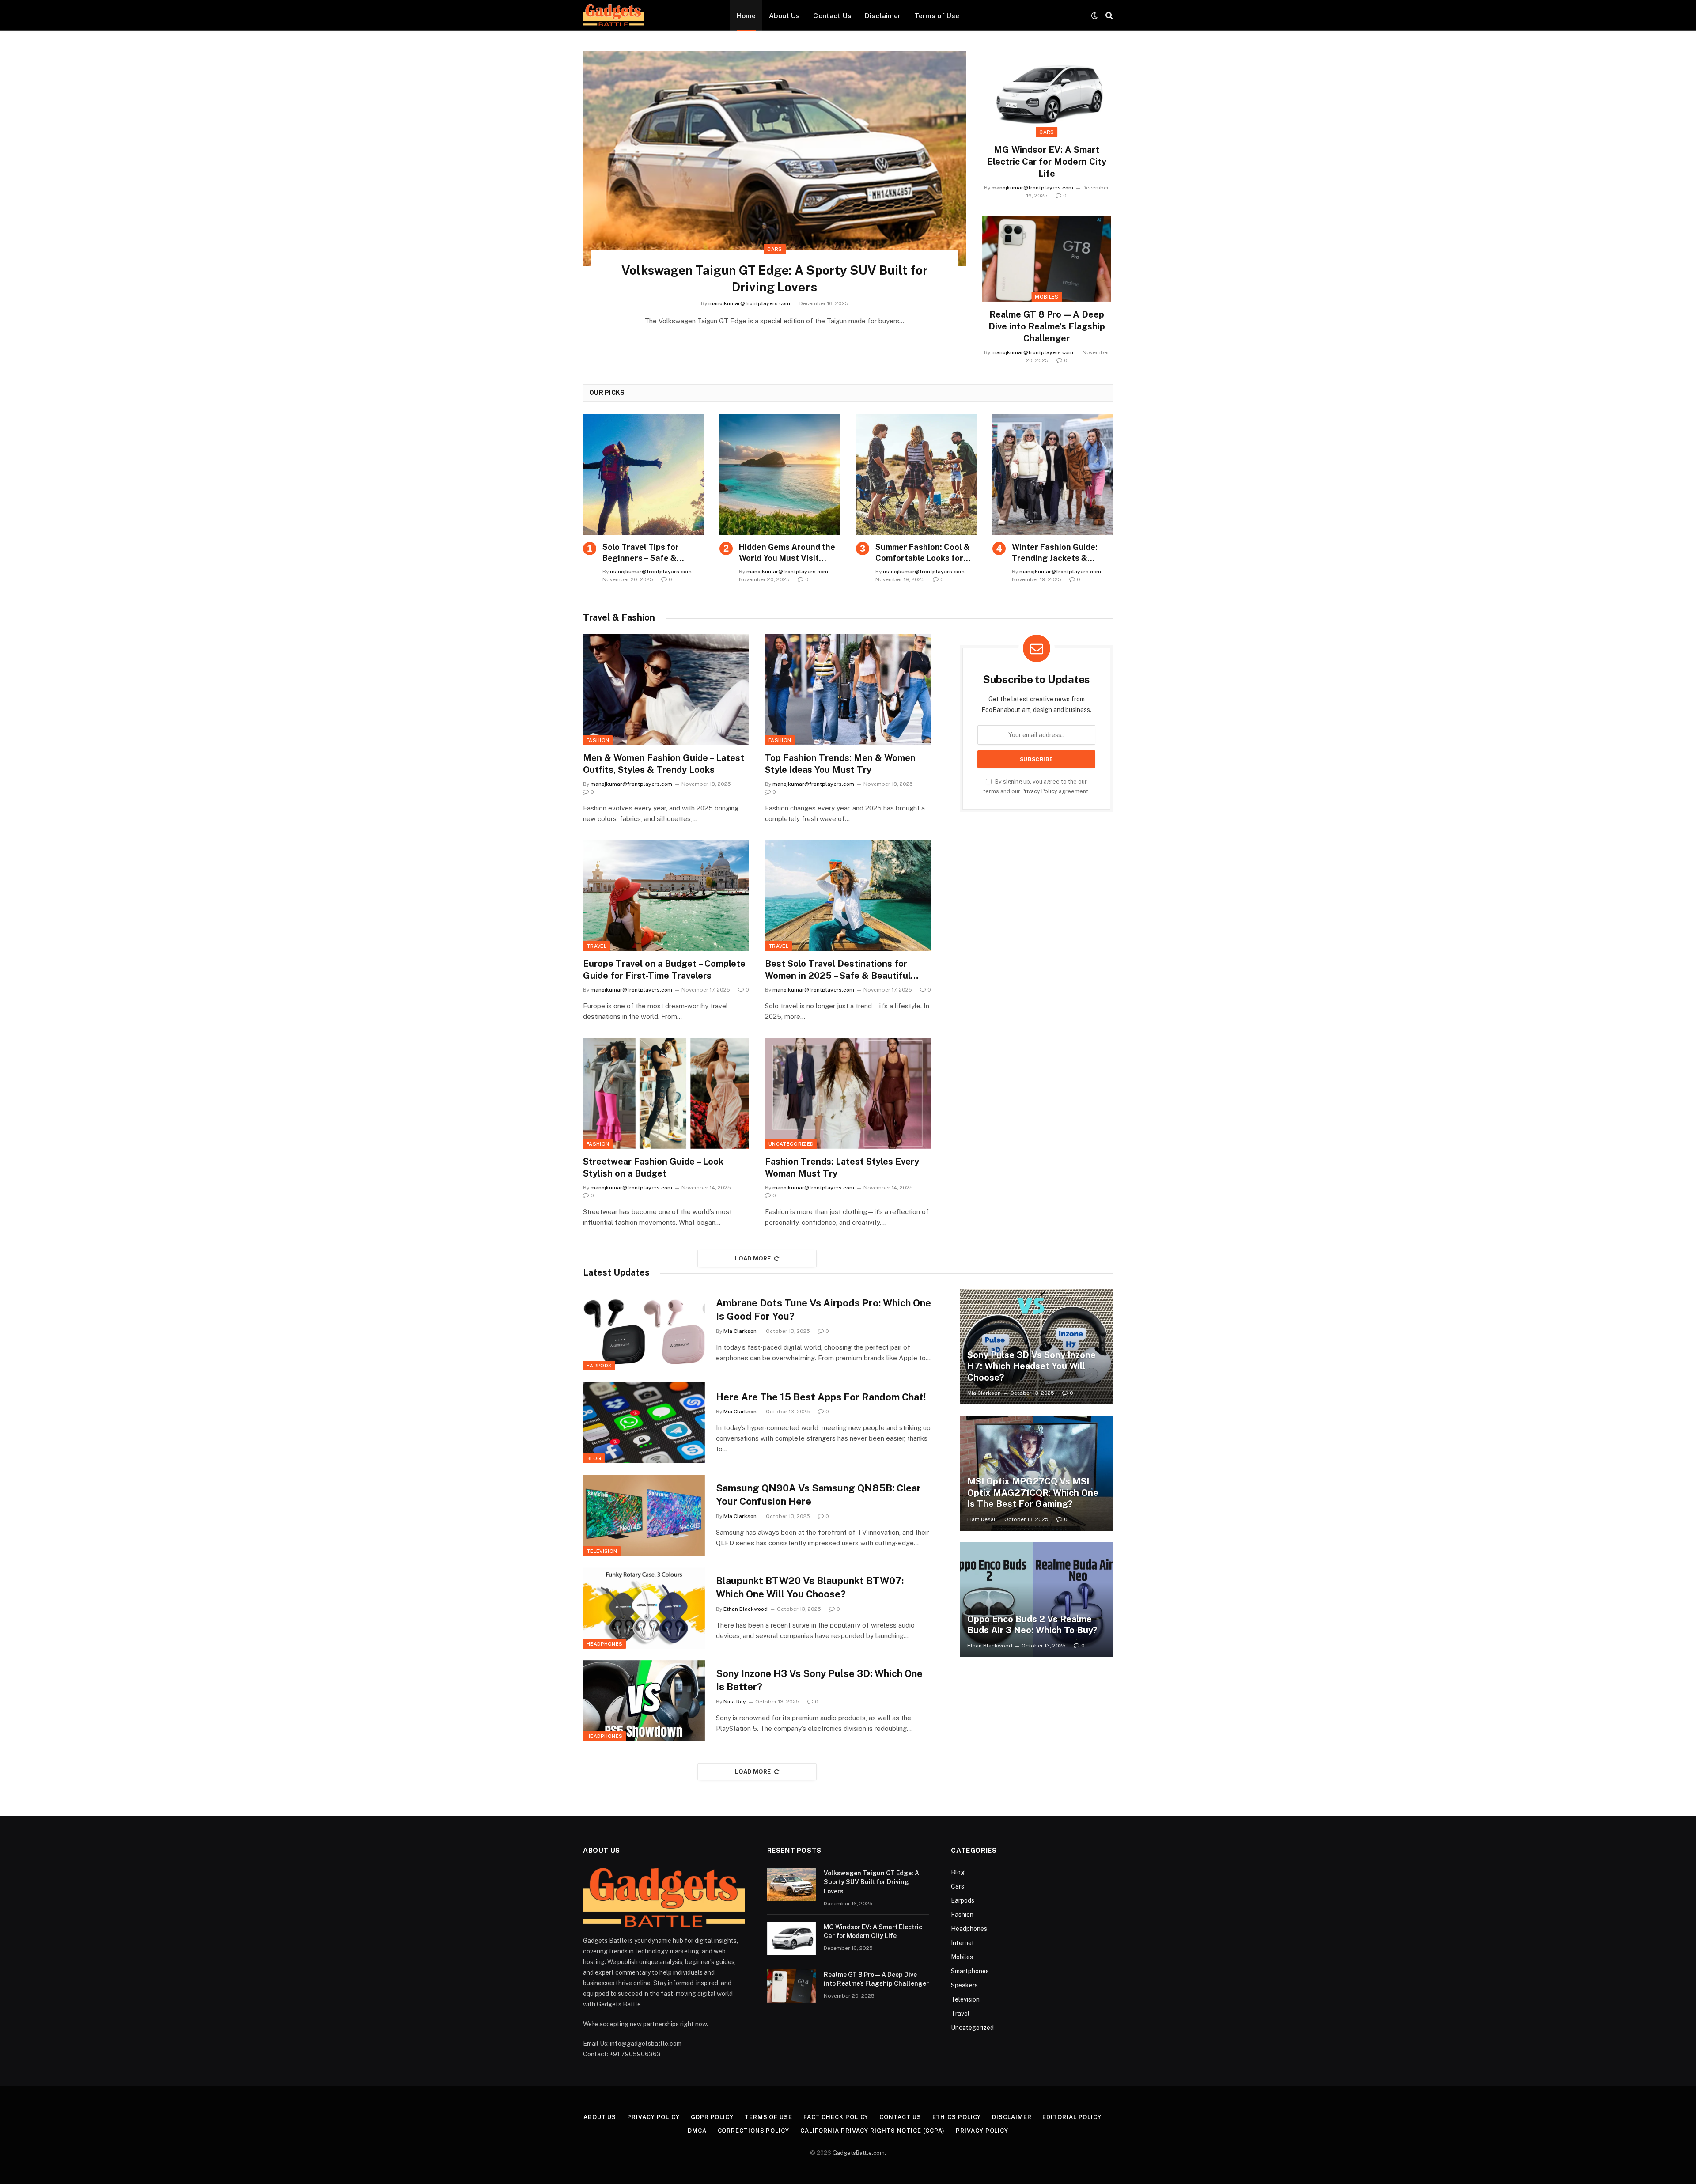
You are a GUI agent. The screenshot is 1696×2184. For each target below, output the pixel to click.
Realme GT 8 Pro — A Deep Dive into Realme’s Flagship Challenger (1047, 326)
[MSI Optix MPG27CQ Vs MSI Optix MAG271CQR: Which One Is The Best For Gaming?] (1036, 1473)
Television (602, 1551)
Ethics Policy (957, 2117)
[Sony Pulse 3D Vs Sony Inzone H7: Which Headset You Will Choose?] (1036, 1347)
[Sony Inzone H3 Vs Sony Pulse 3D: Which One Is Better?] (644, 1701)
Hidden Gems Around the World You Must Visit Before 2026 (787, 553)
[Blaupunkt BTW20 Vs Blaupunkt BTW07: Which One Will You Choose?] (644, 1608)
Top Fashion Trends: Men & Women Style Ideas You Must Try (840, 764)
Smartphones (970, 1971)
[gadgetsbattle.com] (613, 15)
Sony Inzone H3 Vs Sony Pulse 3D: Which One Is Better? (819, 1680)
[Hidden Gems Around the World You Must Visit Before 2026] (780, 475)
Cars (774, 249)
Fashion (598, 740)
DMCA (697, 2131)
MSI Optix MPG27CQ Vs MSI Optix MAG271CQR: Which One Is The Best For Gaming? (1033, 1493)
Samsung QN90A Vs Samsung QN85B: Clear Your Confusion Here (818, 1495)
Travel (596, 946)
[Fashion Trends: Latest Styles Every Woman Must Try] (848, 1093)
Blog (594, 1458)
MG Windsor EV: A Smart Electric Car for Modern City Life (1047, 162)
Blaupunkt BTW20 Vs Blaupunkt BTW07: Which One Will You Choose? (810, 1587)
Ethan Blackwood (746, 1609)
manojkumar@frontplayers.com (749, 303)
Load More (753, 1259)
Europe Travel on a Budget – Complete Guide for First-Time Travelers (664, 970)
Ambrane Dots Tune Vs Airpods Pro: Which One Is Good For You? (823, 1310)
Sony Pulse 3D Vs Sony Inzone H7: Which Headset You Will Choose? (1032, 1366)
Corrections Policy (753, 2131)
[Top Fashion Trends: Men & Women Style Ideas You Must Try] (848, 690)
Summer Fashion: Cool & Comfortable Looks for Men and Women (923, 553)
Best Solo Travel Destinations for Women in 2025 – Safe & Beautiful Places (838, 970)
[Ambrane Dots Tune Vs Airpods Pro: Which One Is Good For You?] (644, 1330)
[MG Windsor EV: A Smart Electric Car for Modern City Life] (1047, 94)
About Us (784, 15)
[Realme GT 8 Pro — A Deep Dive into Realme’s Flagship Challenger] (1047, 259)
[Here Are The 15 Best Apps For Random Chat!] (644, 1423)
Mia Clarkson (740, 1331)
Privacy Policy (1039, 791)
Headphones (604, 1644)
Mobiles (1047, 297)
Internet (963, 1943)
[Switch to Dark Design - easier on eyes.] (1094, 15)
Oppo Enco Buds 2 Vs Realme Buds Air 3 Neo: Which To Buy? (1032, 1625)
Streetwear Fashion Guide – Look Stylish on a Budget (653, 1168)
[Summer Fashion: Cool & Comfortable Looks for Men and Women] (916, 475)
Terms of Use (937, 15)
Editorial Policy (1072, 2117)
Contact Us (832, 15)
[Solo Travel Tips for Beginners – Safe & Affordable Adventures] (643, 475)
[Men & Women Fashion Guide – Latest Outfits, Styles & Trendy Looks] (666, 690)
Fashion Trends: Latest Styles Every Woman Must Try (842, 1168)
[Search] (1108, 16)
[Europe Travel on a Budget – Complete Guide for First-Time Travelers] (666, 895)
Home (746, 15)
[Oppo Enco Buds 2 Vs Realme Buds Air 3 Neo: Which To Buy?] (1036, 1600)
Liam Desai (981, 1519)
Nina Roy (735, 1702)
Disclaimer (883, 15)
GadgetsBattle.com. (859, 2153)
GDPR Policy (712, 2117)
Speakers (964, 1985)
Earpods (599, 1366)
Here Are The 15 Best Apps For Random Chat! (821, 1397)
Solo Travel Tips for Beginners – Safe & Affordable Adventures (647, 553)
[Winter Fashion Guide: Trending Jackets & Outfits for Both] (1053, 475)
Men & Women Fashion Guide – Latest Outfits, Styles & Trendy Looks (664, 764)
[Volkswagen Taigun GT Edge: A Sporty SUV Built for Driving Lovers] (775, 159)
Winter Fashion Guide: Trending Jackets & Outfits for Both (1055, 553)
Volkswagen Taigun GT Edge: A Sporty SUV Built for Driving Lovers (775, 278)
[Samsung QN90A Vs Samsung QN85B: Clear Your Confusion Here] (644, 1515)
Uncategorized (791, 1144)
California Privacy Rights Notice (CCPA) (873, 2131)
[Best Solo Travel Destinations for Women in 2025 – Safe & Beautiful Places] (848, 895)
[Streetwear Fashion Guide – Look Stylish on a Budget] (666, 1093)
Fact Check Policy (836, 2117)
